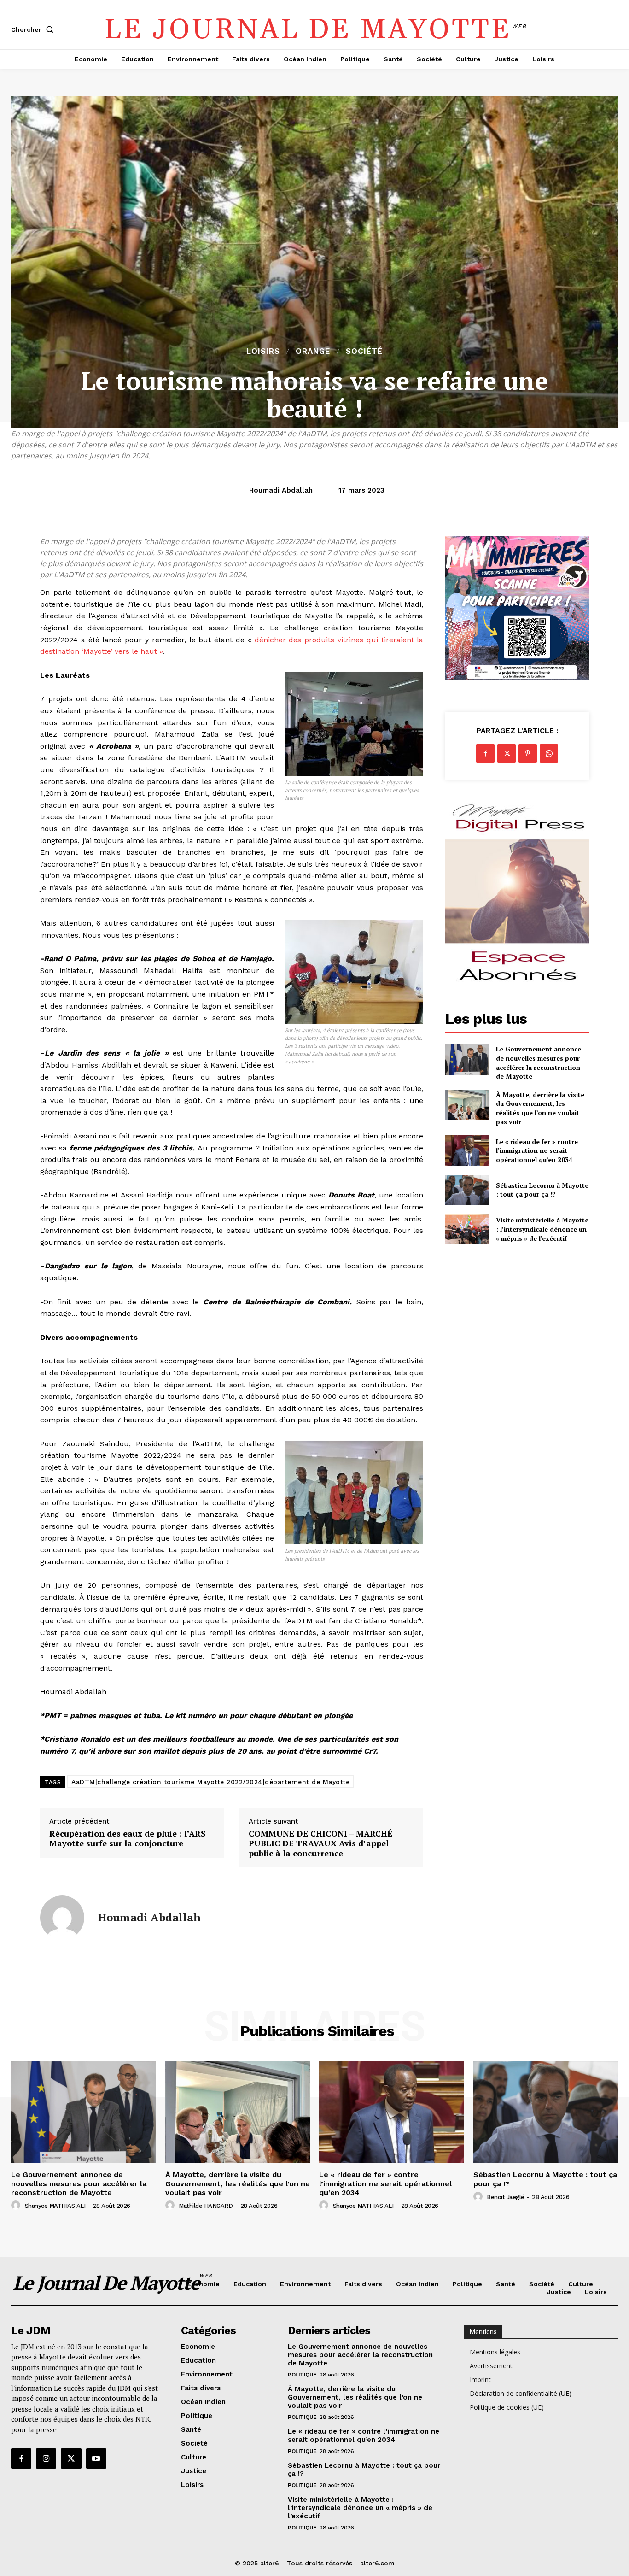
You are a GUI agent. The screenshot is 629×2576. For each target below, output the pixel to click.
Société (364, 351)
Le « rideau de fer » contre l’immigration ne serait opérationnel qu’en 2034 (537, 1150)
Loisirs (263, 351)
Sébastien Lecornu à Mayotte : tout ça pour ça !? (542, 1190)
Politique (302, 2375)
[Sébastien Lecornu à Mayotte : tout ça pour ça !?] (467, 1190)
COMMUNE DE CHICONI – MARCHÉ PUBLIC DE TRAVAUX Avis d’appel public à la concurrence (320, 1844)
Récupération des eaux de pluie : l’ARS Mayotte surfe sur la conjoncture (128, 1839)
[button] (34, 29)
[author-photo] (17, 2206)
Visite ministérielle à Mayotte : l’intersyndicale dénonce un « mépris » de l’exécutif (542, 1229)
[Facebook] (485, 753)
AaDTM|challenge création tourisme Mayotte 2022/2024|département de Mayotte (210, 1782)
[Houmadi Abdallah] (62, 1918)
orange (313, 351)
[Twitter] (507, 753)
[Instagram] (46, 2459)
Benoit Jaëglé (506, 2197)
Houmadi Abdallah (281, 490)
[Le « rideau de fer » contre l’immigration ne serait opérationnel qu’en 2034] (467, 1150)
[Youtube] (96, 2459)
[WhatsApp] (549, 753)
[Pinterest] (528, 753)
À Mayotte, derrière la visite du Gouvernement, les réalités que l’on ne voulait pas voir (540, 1108)
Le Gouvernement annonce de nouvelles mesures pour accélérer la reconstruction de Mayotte (539, 1062)
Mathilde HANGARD (206, 2206)
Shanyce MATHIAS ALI (55, 2206)
